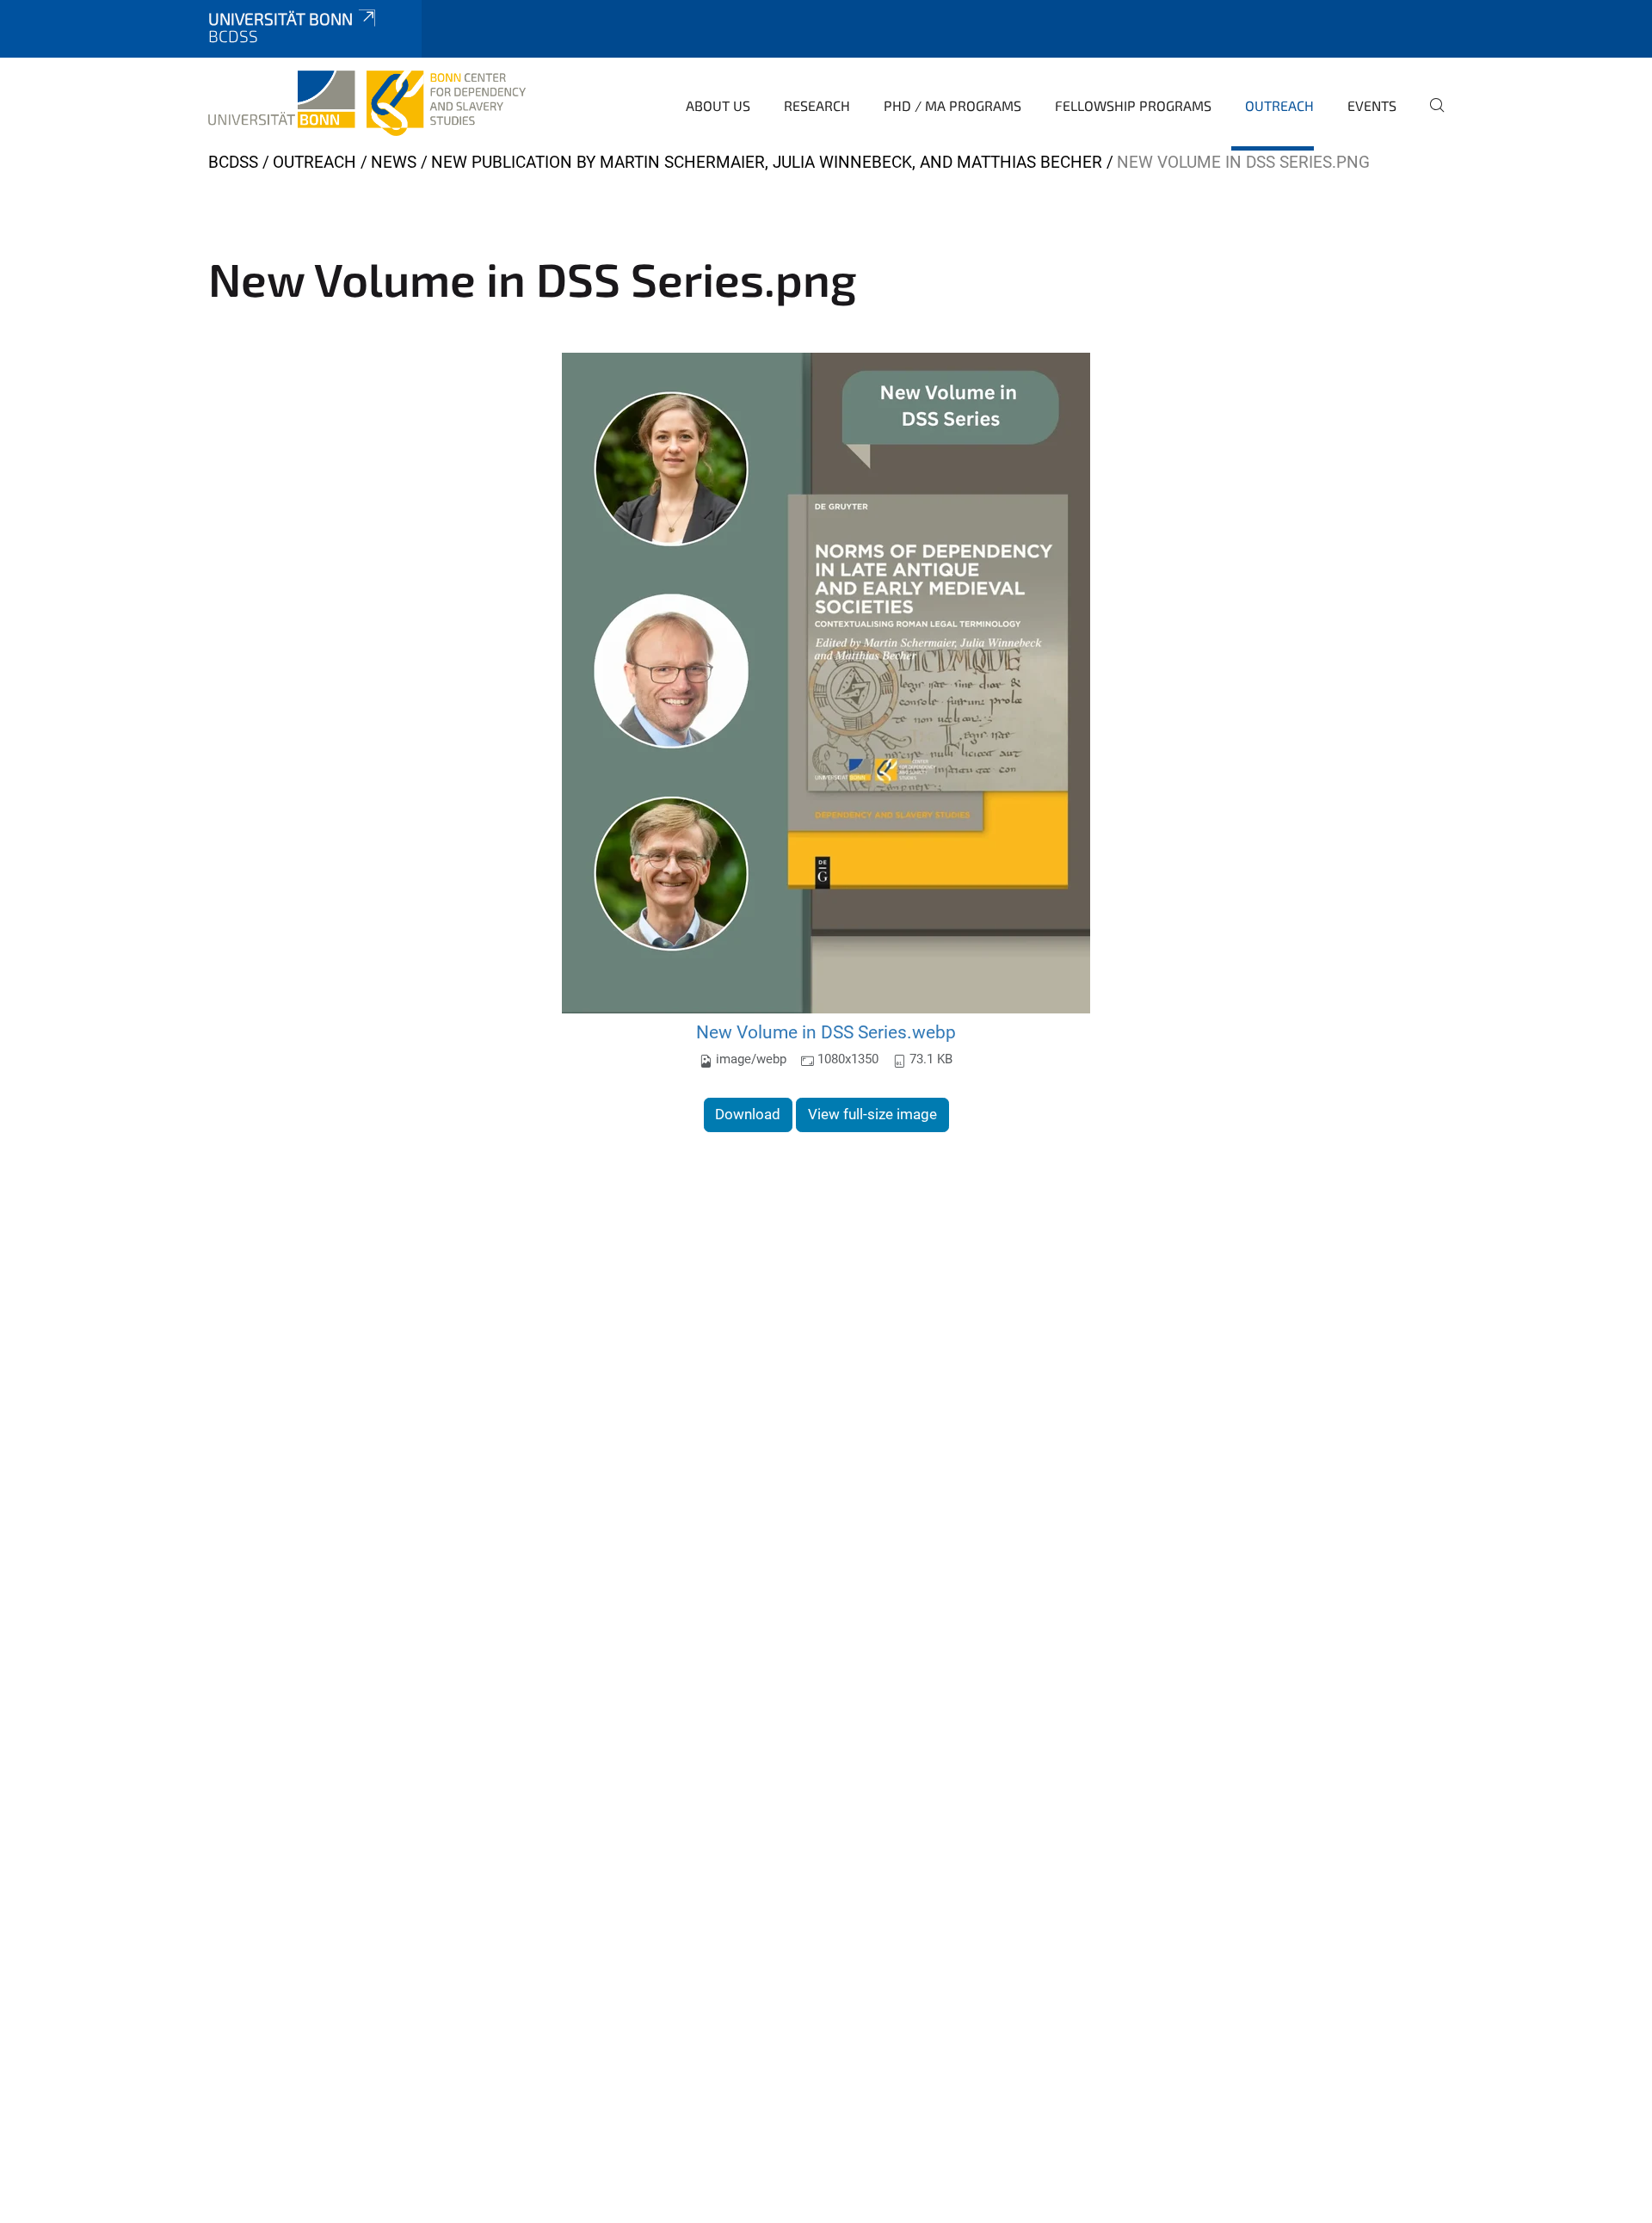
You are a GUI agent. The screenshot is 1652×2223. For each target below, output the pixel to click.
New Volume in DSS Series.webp (826, 1032)
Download (748, 1114)
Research (817, 105)
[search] (1430, 117)
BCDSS (233, 162)
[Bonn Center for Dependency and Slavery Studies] (367, 103)
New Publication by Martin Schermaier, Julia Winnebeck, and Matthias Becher (767, 162)
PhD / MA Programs (952, 105)
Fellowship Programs (1133, 105)
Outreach (1279, 105)
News (394, 162)
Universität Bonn (280, 18)
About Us (718, 105)
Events (1372, 105)
